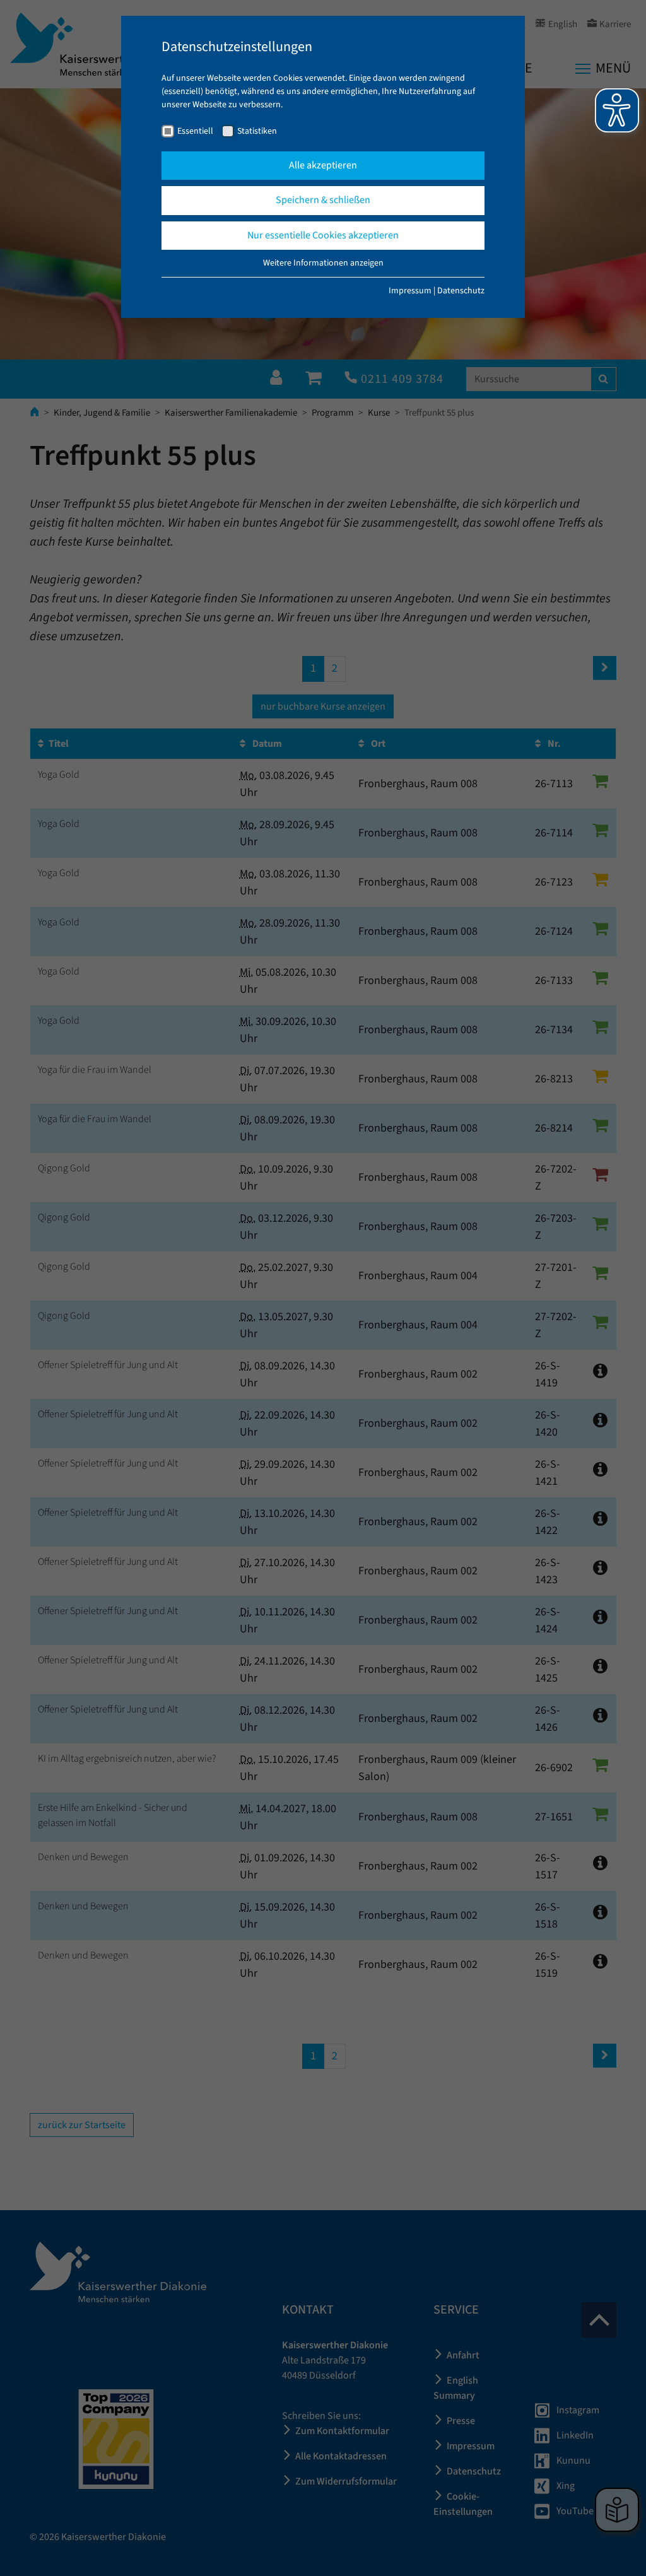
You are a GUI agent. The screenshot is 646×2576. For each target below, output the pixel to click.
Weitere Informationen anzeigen (323, 263)
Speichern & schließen (323, 200)
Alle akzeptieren (323, 165)
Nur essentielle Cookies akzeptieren (323, 235)
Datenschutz (461, 291)
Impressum (410, 291)
